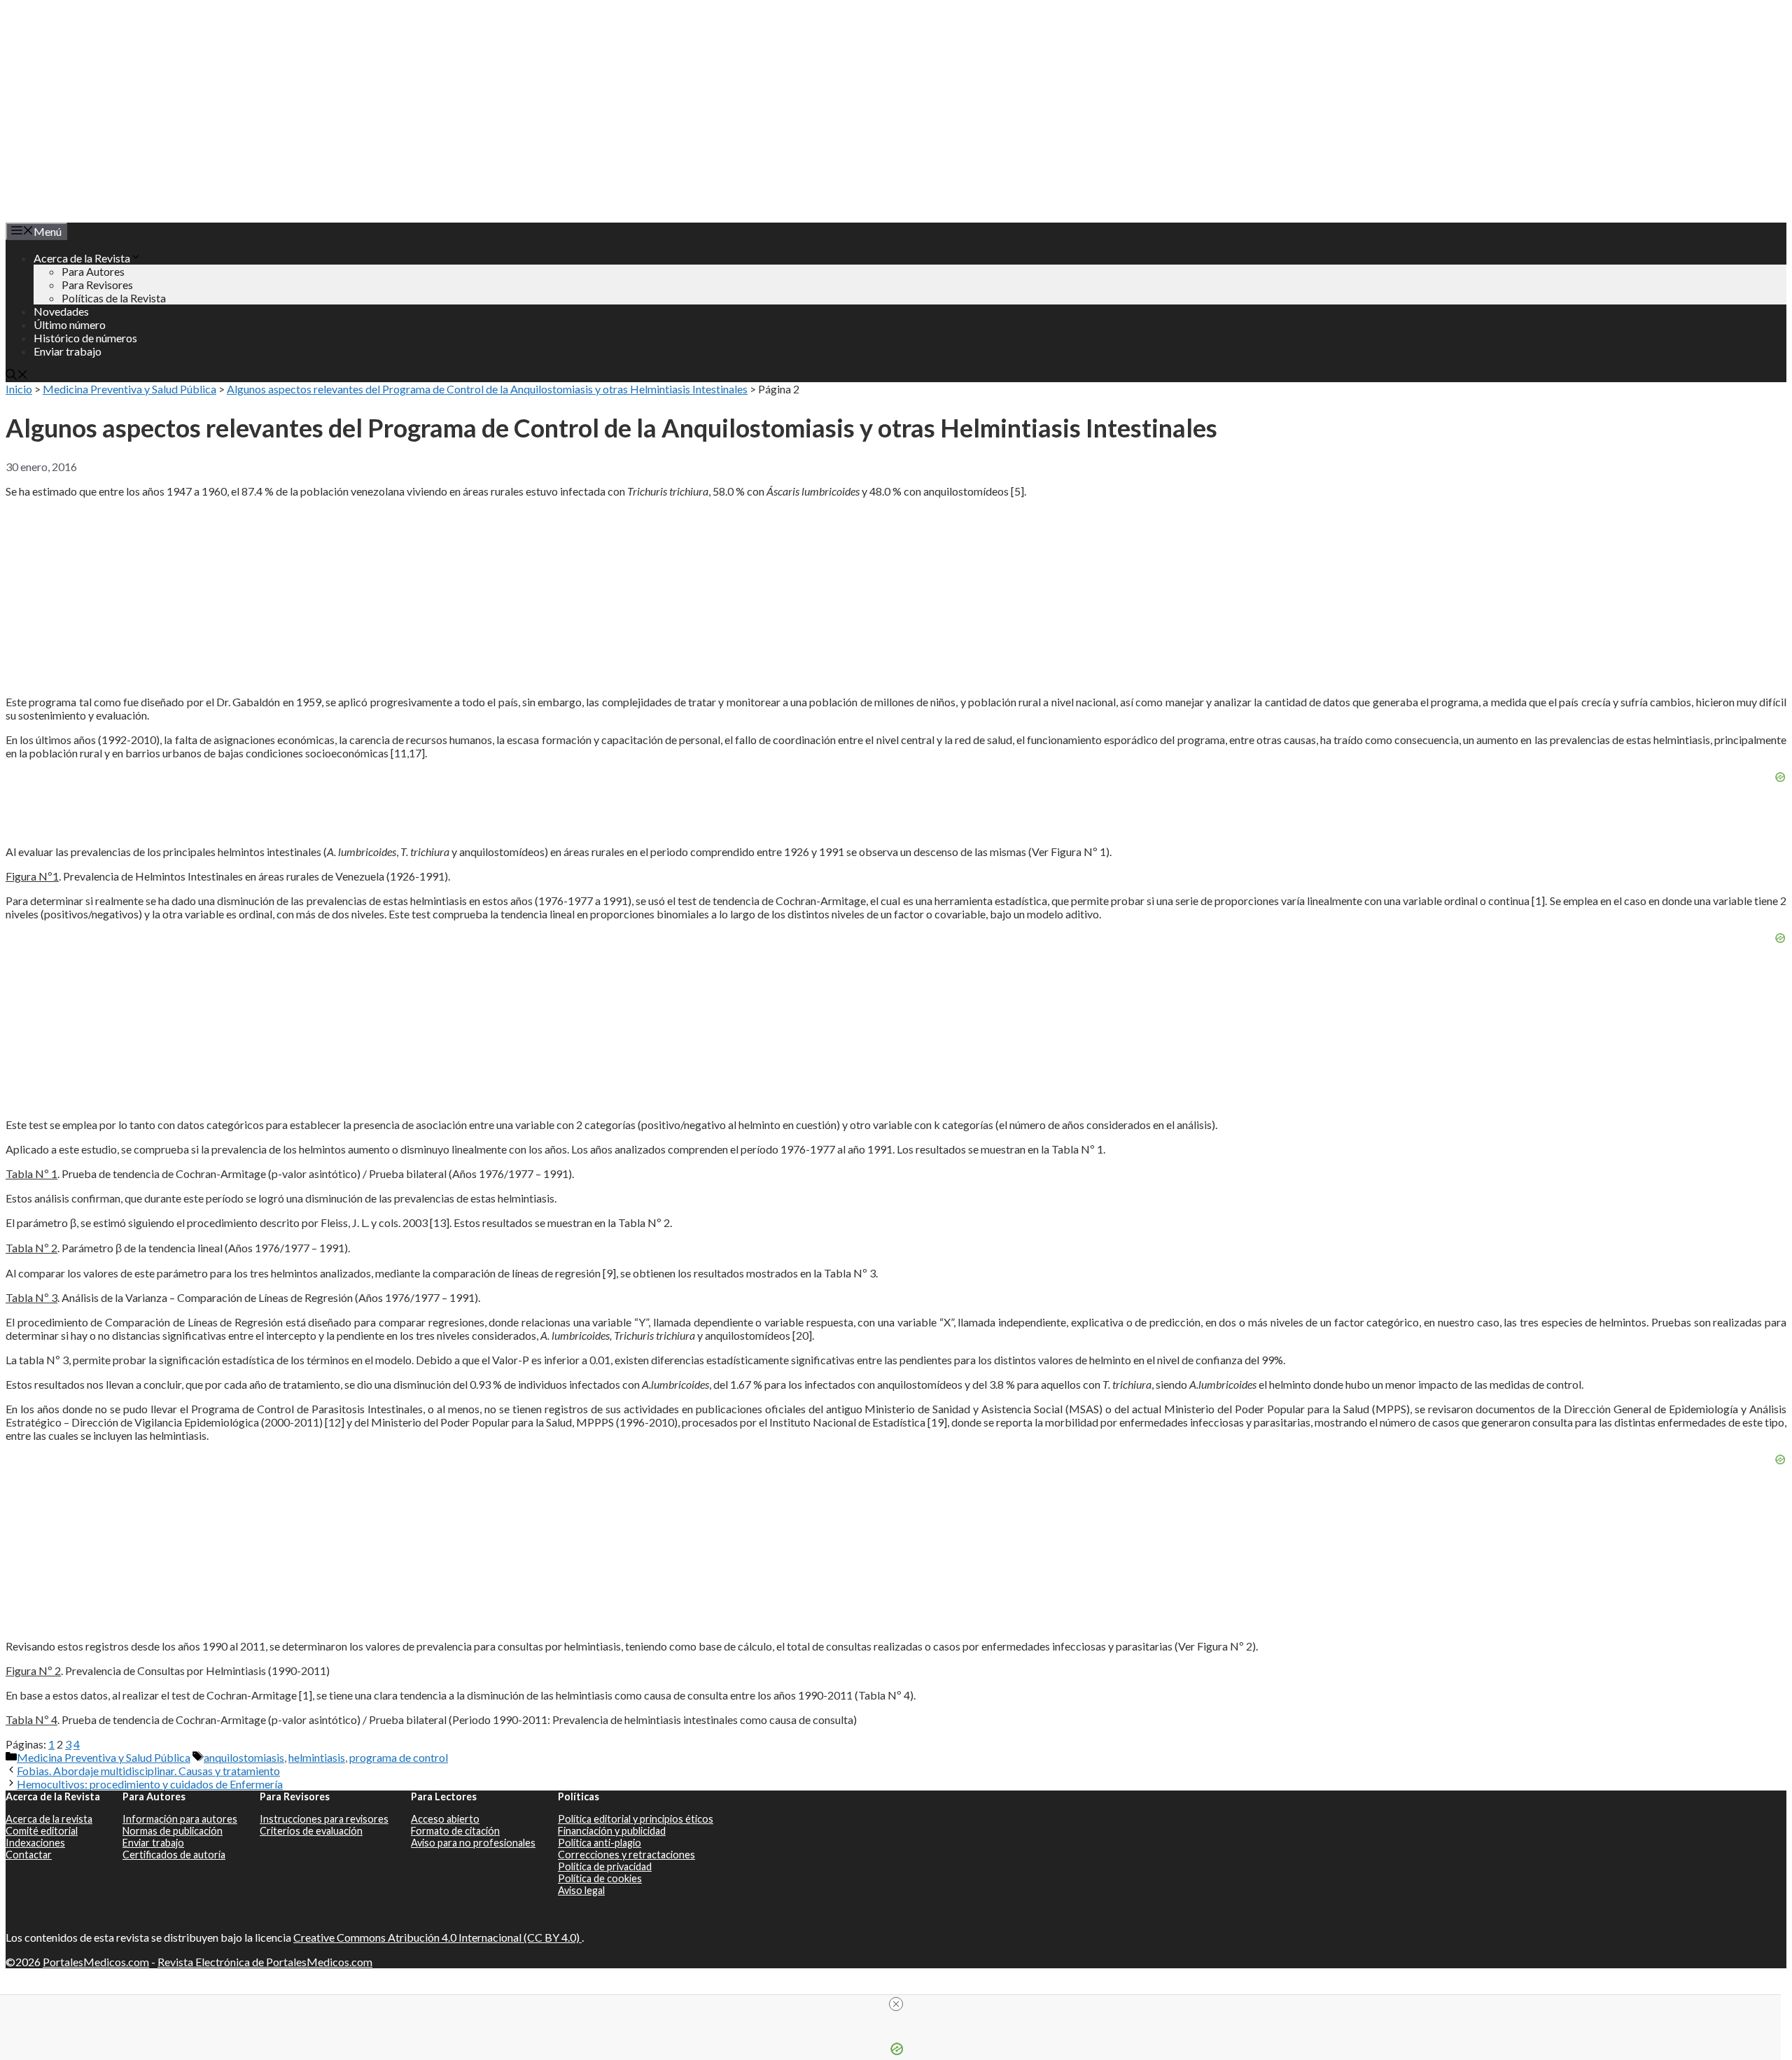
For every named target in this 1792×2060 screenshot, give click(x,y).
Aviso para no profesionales (473, 1843)
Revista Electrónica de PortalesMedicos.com (265, 1962)
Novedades (61, 311)
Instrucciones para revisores (324, 1819)
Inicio (19, 389)
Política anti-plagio (600, 1843)
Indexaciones (35, 1843)
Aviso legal (581, 1890)
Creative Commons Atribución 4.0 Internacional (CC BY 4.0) (437, 1937)
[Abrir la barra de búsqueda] (17, 376)
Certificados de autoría (174, 1855)
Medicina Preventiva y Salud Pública (129, 389)
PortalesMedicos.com (96, 1962)
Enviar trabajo (68, 351)
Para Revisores (97, 285)
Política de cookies (600, 1878)
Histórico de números (85, 338)
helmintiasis (317, 1757)
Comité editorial (42, 1831)
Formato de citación (455, 1831)
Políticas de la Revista (114, 298)
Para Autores (93, 271)
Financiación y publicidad (612, 1831)
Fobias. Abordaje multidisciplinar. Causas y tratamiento (148, 1771)
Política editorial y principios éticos (636, 1819)
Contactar (29, 1855)
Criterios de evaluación (311, 1831)
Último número (70, 324)
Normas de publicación (173, 1831)
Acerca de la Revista (82, 258)
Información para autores (180, 1819)
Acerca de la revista (49, 1819)
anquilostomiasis (244, 1757)
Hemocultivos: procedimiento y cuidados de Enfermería (150, 1784)
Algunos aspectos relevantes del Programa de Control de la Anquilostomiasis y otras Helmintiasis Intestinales (487, 389)
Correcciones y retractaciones (626, 1855)
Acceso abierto (445, 1819)
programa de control (399, 1757)
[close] (896, 2004)
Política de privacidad (605, 1866)
